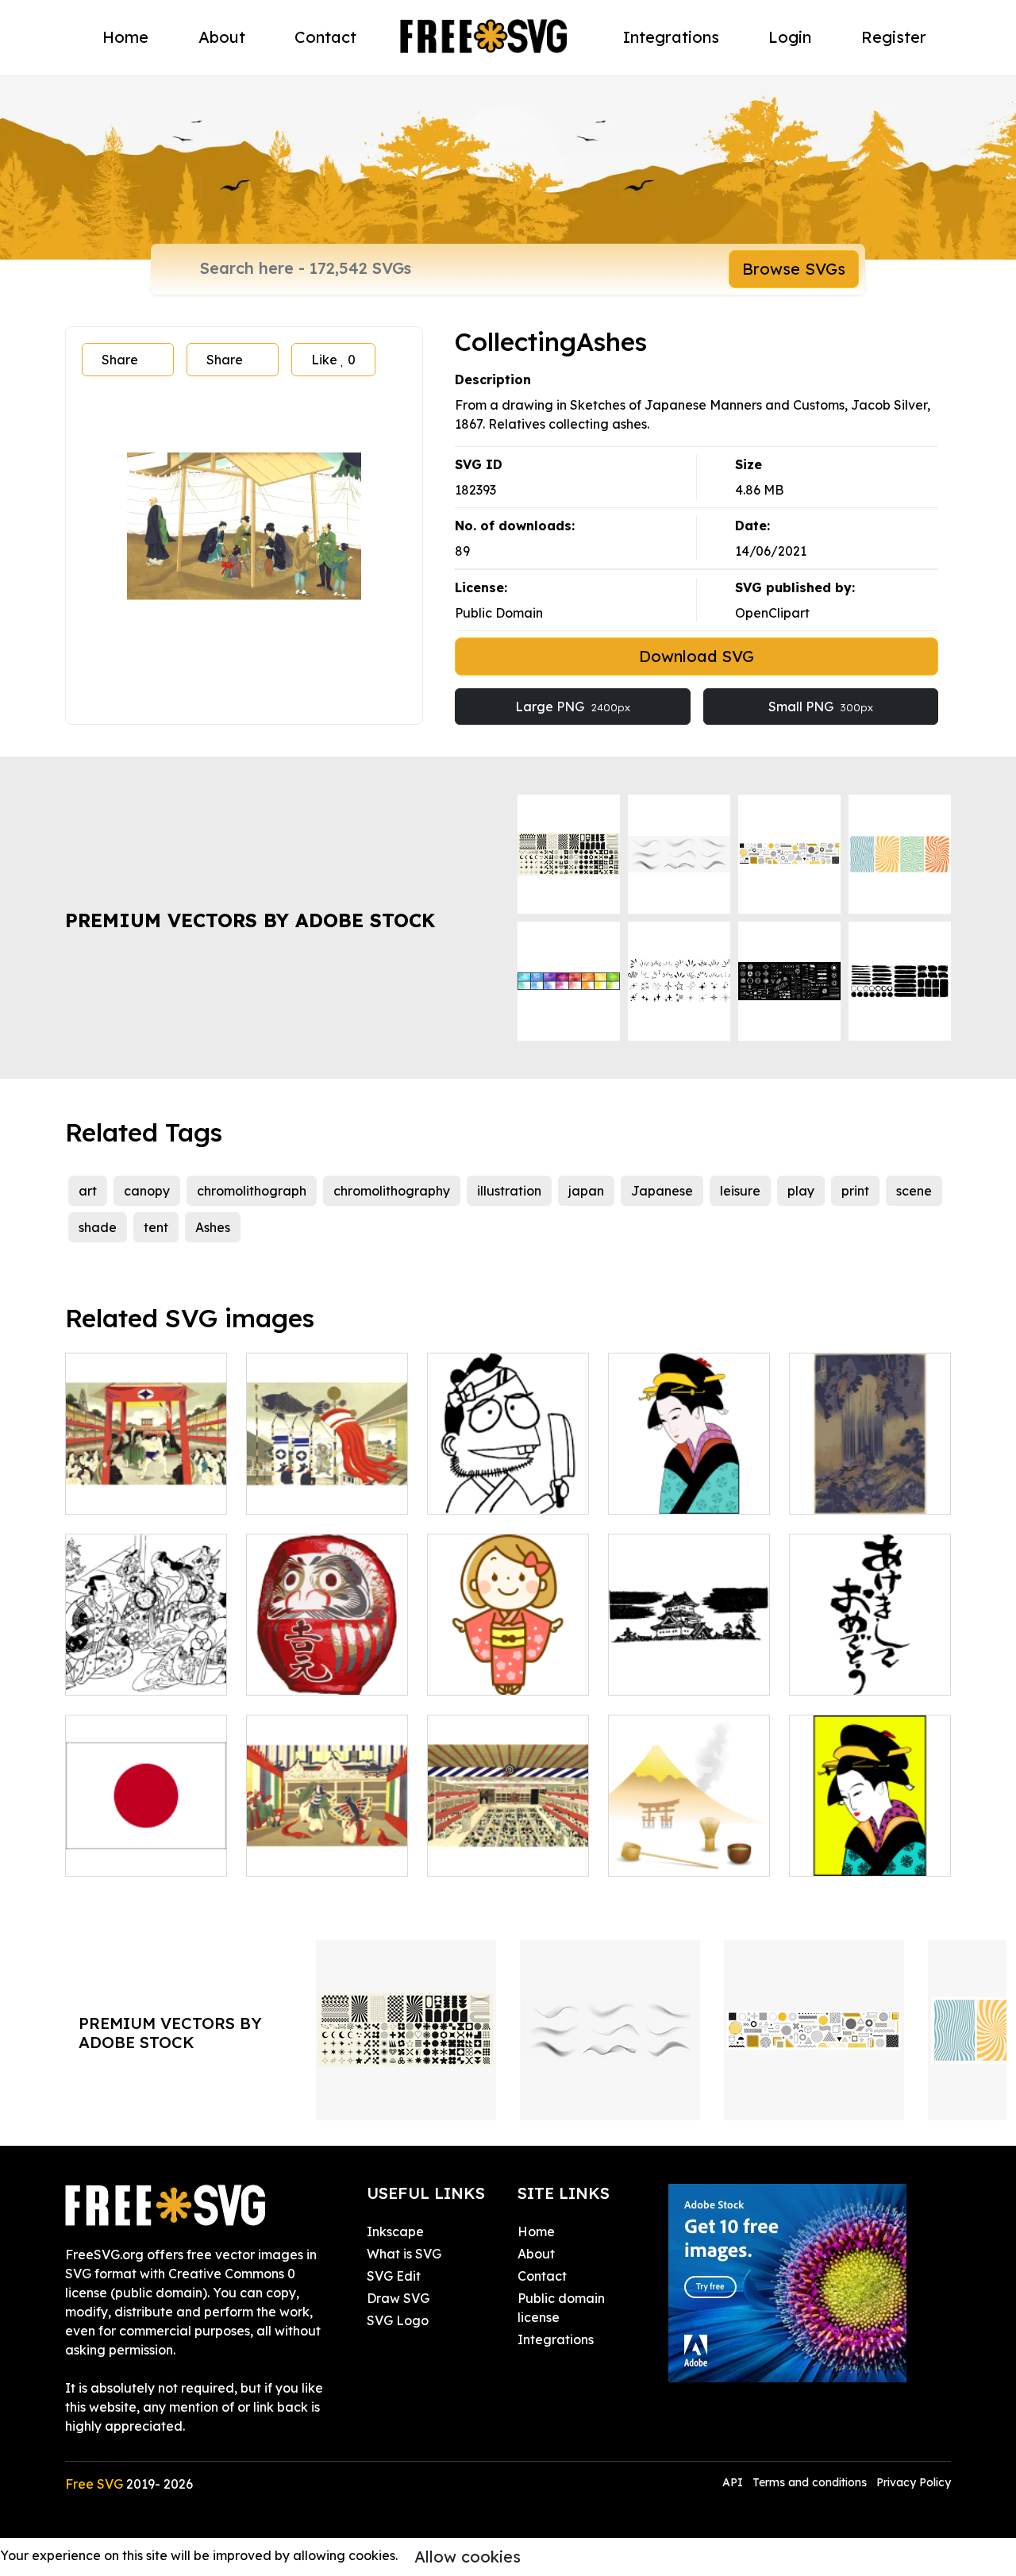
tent (156, 1227)
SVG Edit (394, 2276)
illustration (509, 1191)
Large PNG (573, 707)
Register (894, 37)
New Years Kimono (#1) (508, 1664)
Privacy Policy (914, 2482)
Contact (325, 37)
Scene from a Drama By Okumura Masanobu (146, 1654)
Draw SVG (398, 2298)
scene (914, 1191)
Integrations (671, 37)
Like (333, 360)
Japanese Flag (129, 1854)
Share (120, 360)
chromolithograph (252, 1191)
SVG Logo (398, 2320)
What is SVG (404, 2254)
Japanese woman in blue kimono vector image (689, 1473)
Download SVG (697, 656)
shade (98, 1227)
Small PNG (821, 707)
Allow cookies (468, 2557)
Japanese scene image (327, 1845)
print (855, 1191)
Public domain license (561, 2308)
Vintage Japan (491, 1854)
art (88, 1191)
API (734, 2482)
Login (790, 37)
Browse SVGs (794, 269)
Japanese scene (133, 1492)
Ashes (213, 1227)
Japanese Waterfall (868, 1492)
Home (125, 37)
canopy (147, 1191)
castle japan (664, 1673)
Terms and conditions (810, 2482)
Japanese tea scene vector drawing (689, 1845)
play (801, 1191)
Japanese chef (491, 1492)
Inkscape (395, 2231)
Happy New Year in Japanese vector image (870, 1654)
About (222, 37)
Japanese (662, 1191)
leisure (740, 1191)
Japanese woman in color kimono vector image (870, 1835)
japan (586, 1191)
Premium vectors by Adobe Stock (250, 920)
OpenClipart (772, 613)
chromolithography (392, 1191)
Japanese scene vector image (327, 1483)
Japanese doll (308, 1673)
